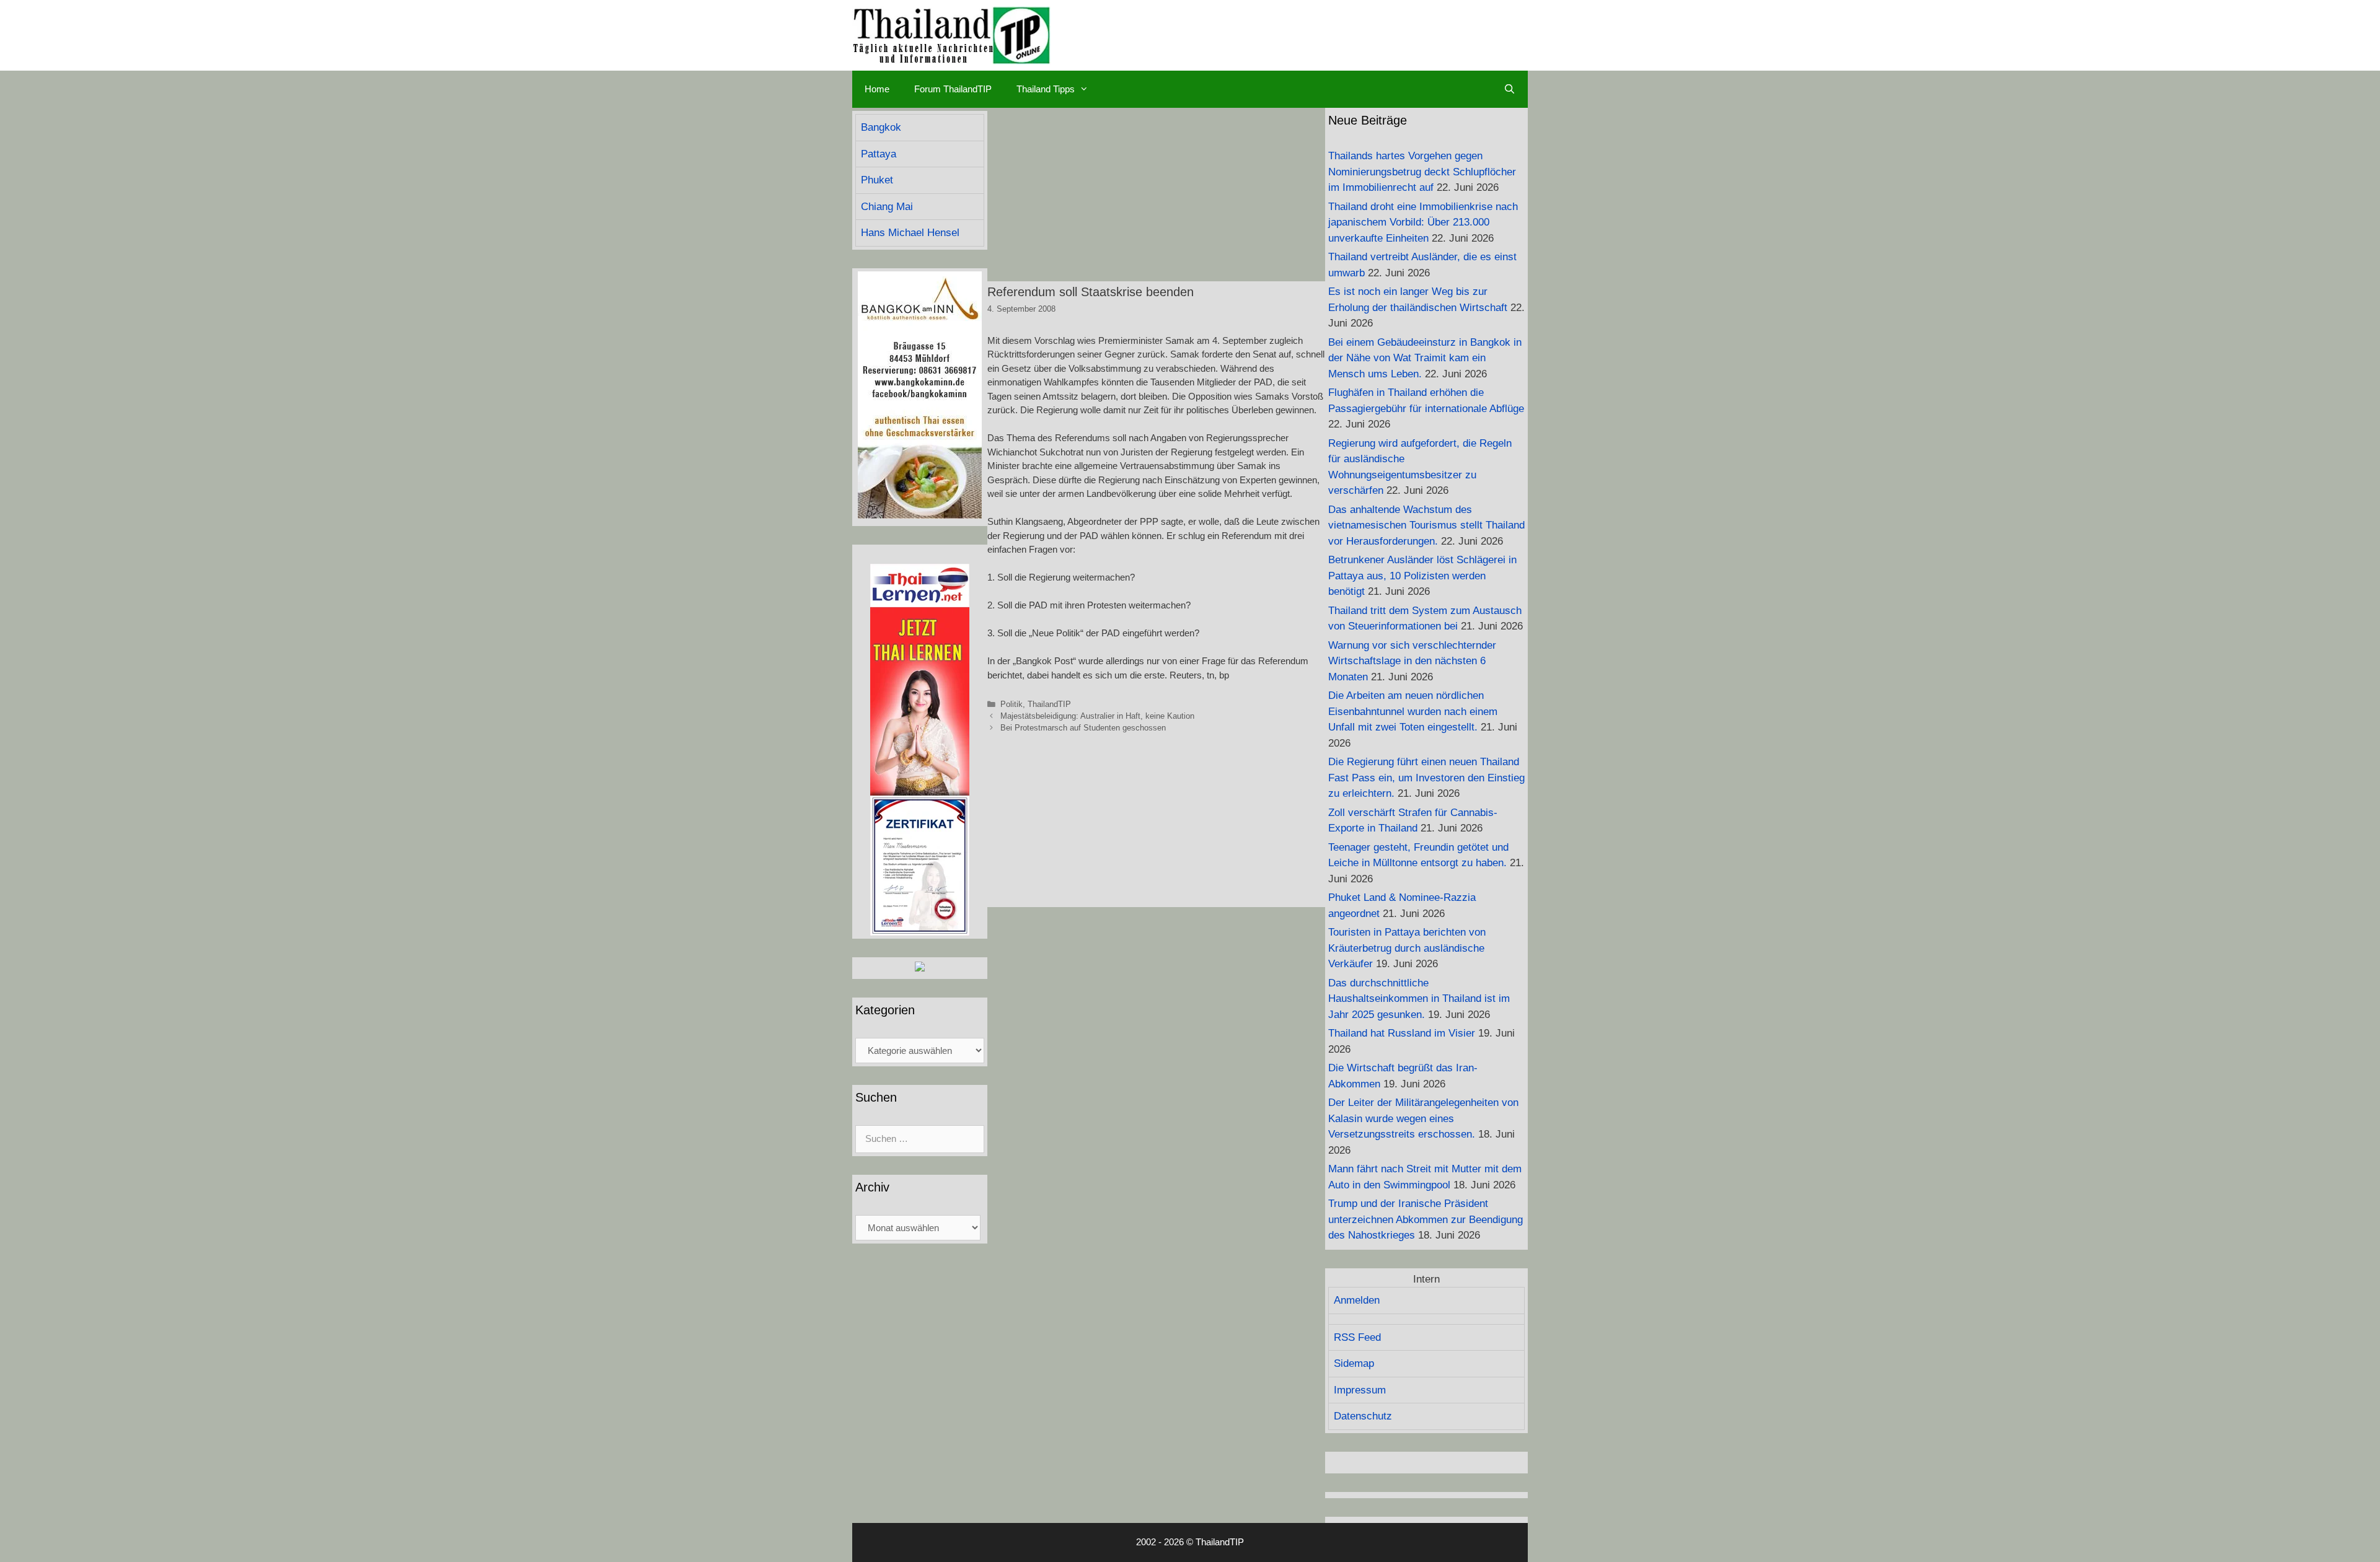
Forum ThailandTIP (953, 89)
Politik (1011, 704)
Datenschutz (1363, 1416)
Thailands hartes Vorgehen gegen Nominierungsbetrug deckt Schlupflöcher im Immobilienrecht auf (1422, 172)
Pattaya (879, 154)
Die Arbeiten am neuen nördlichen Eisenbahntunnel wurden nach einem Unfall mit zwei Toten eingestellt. (1413, 711)
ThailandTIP (1049, 704)
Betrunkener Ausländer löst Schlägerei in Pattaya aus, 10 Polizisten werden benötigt (1422, 576)
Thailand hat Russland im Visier (1402, 1033)
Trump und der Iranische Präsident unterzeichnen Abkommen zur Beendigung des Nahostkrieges (1426, 1219)
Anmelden (1357, 1300)
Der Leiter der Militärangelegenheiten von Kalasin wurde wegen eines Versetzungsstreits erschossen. (1423, 1118)
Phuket (877, 180)
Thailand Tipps (1046, 89)
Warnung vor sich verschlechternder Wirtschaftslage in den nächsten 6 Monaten (1412, 661)
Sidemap (1354, 1363)
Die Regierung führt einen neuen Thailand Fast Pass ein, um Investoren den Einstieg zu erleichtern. (1426, 778)
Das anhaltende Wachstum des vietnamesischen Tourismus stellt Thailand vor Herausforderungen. (1426, 525)
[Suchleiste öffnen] (1510, 89)
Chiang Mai (887, 207)
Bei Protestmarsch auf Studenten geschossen (1083, 728)
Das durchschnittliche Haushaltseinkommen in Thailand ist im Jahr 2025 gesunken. (1419, 999)
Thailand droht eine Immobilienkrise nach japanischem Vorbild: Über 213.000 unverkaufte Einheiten (1423, 222)
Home (877, 89)
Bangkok (881, 127)
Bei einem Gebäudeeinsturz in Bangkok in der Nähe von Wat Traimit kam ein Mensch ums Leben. (1425, 358)
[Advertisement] (1156, 195)
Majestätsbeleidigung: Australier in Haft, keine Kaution (1097, 716)
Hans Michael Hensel (910, 233)
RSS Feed (1357, 1337)
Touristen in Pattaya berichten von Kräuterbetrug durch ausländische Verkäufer (1407, 948)
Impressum (1360, 1390)
